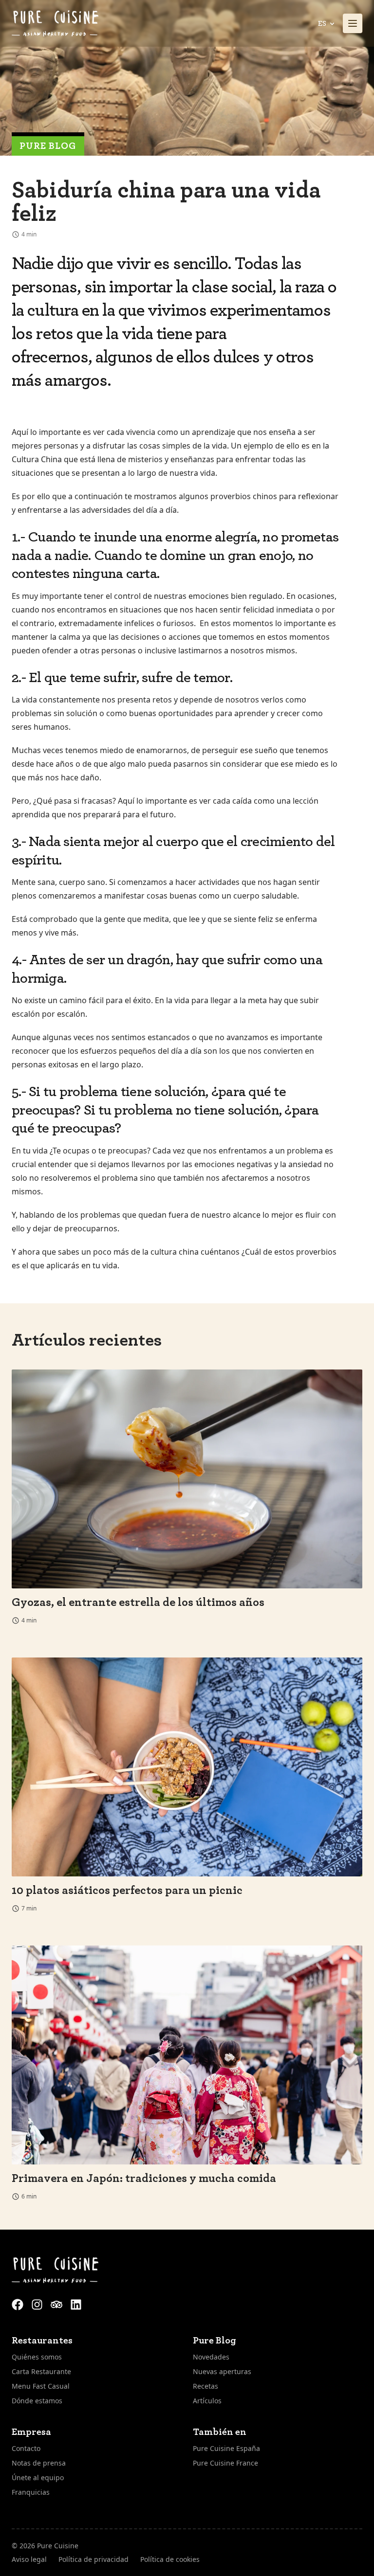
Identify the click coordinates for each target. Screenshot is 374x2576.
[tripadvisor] (57, 2303)
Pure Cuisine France (225, 2463)
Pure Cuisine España (226, 2448)
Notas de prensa (39, 2463)
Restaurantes (42, 2341)
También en (220, 2432)
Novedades (211, 2357)
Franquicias (31, 2492)
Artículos (207, 2401)
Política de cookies (170, 2559)
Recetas (206, 2386)
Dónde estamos (37, 2401)
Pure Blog (48, 146)
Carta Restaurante (41, 2371)
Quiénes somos (37, 2357)
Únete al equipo (38, 2477)
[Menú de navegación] (353, 23)
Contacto (26, 2448)
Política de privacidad (93, 2559)
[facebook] (19, 2303)
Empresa (31, 2432)
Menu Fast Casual (41, 2386)
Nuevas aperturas (222, 2371)
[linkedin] (76, 2303)
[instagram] (38, 2303)
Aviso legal (29, 2559)
